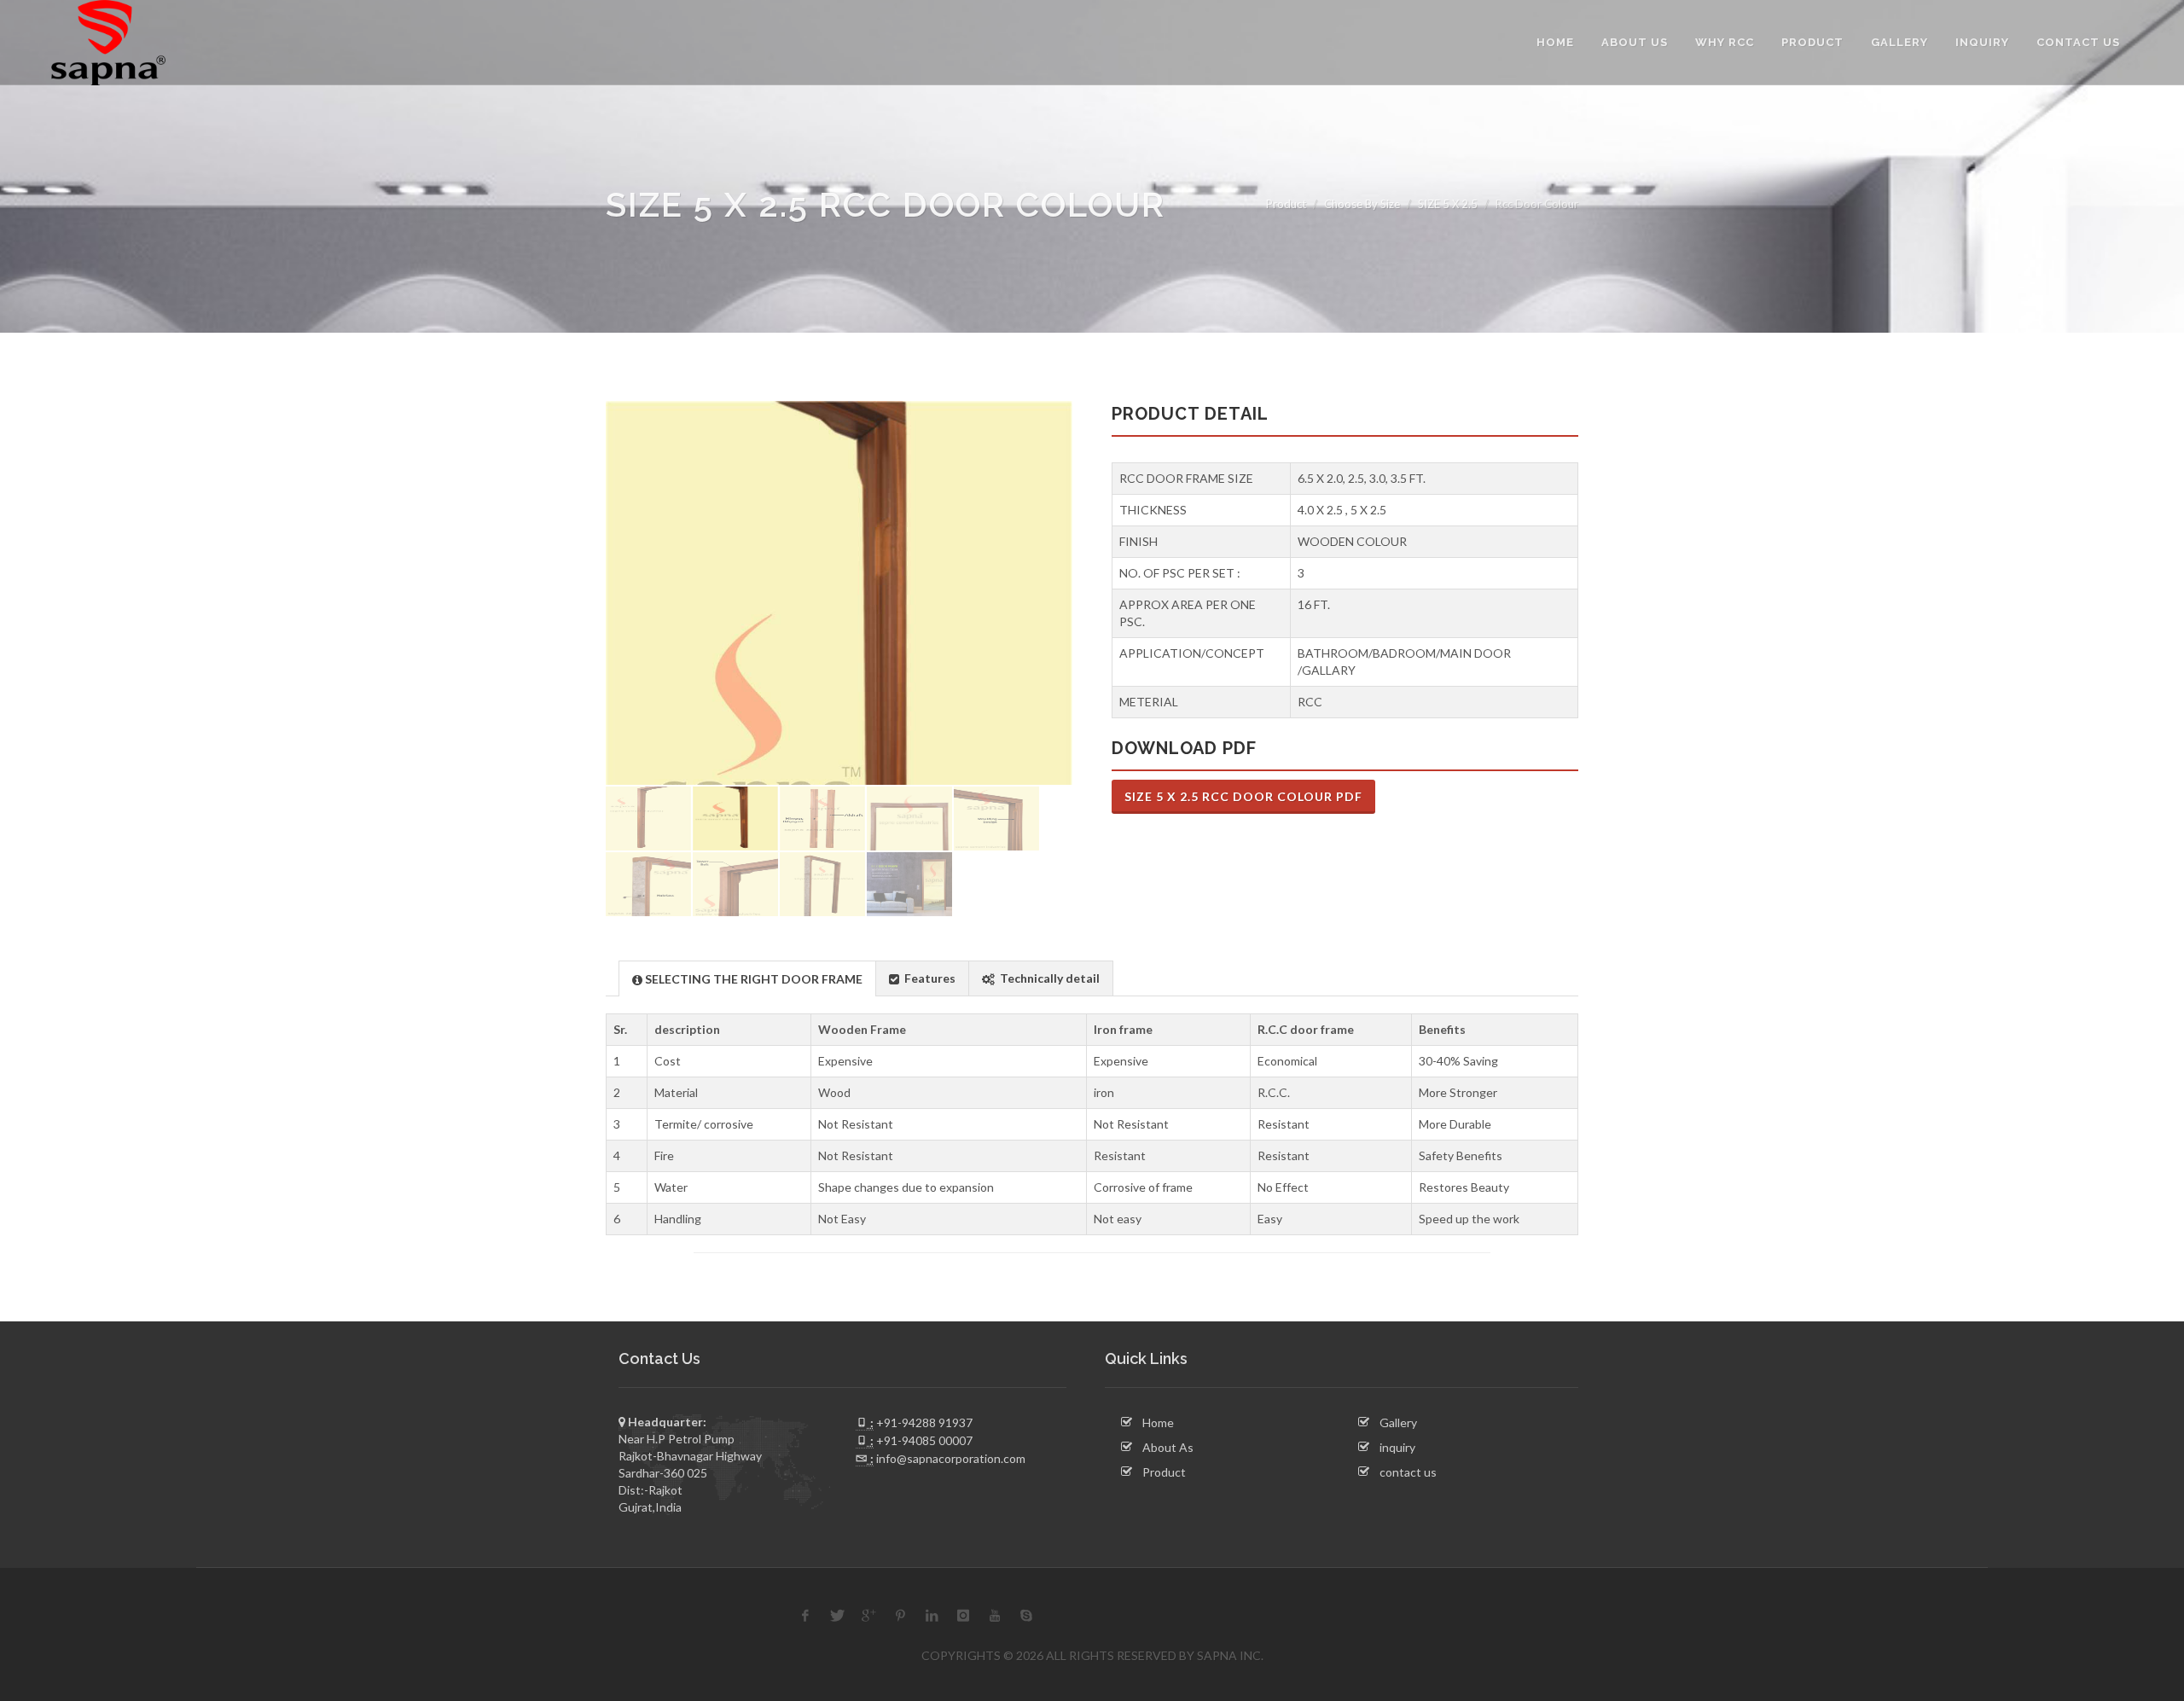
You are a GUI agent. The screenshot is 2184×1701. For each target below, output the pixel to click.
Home (1158, 1422)
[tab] (747, 978)
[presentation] (747, 979)
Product (1286, 204)
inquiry (1397, 1447)
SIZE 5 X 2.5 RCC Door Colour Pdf (1243, 796)
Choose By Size (1362, 204)
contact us (1408, 1472)
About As (1168, 1447)
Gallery (1398, 1422)
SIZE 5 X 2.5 (1448, 204)
